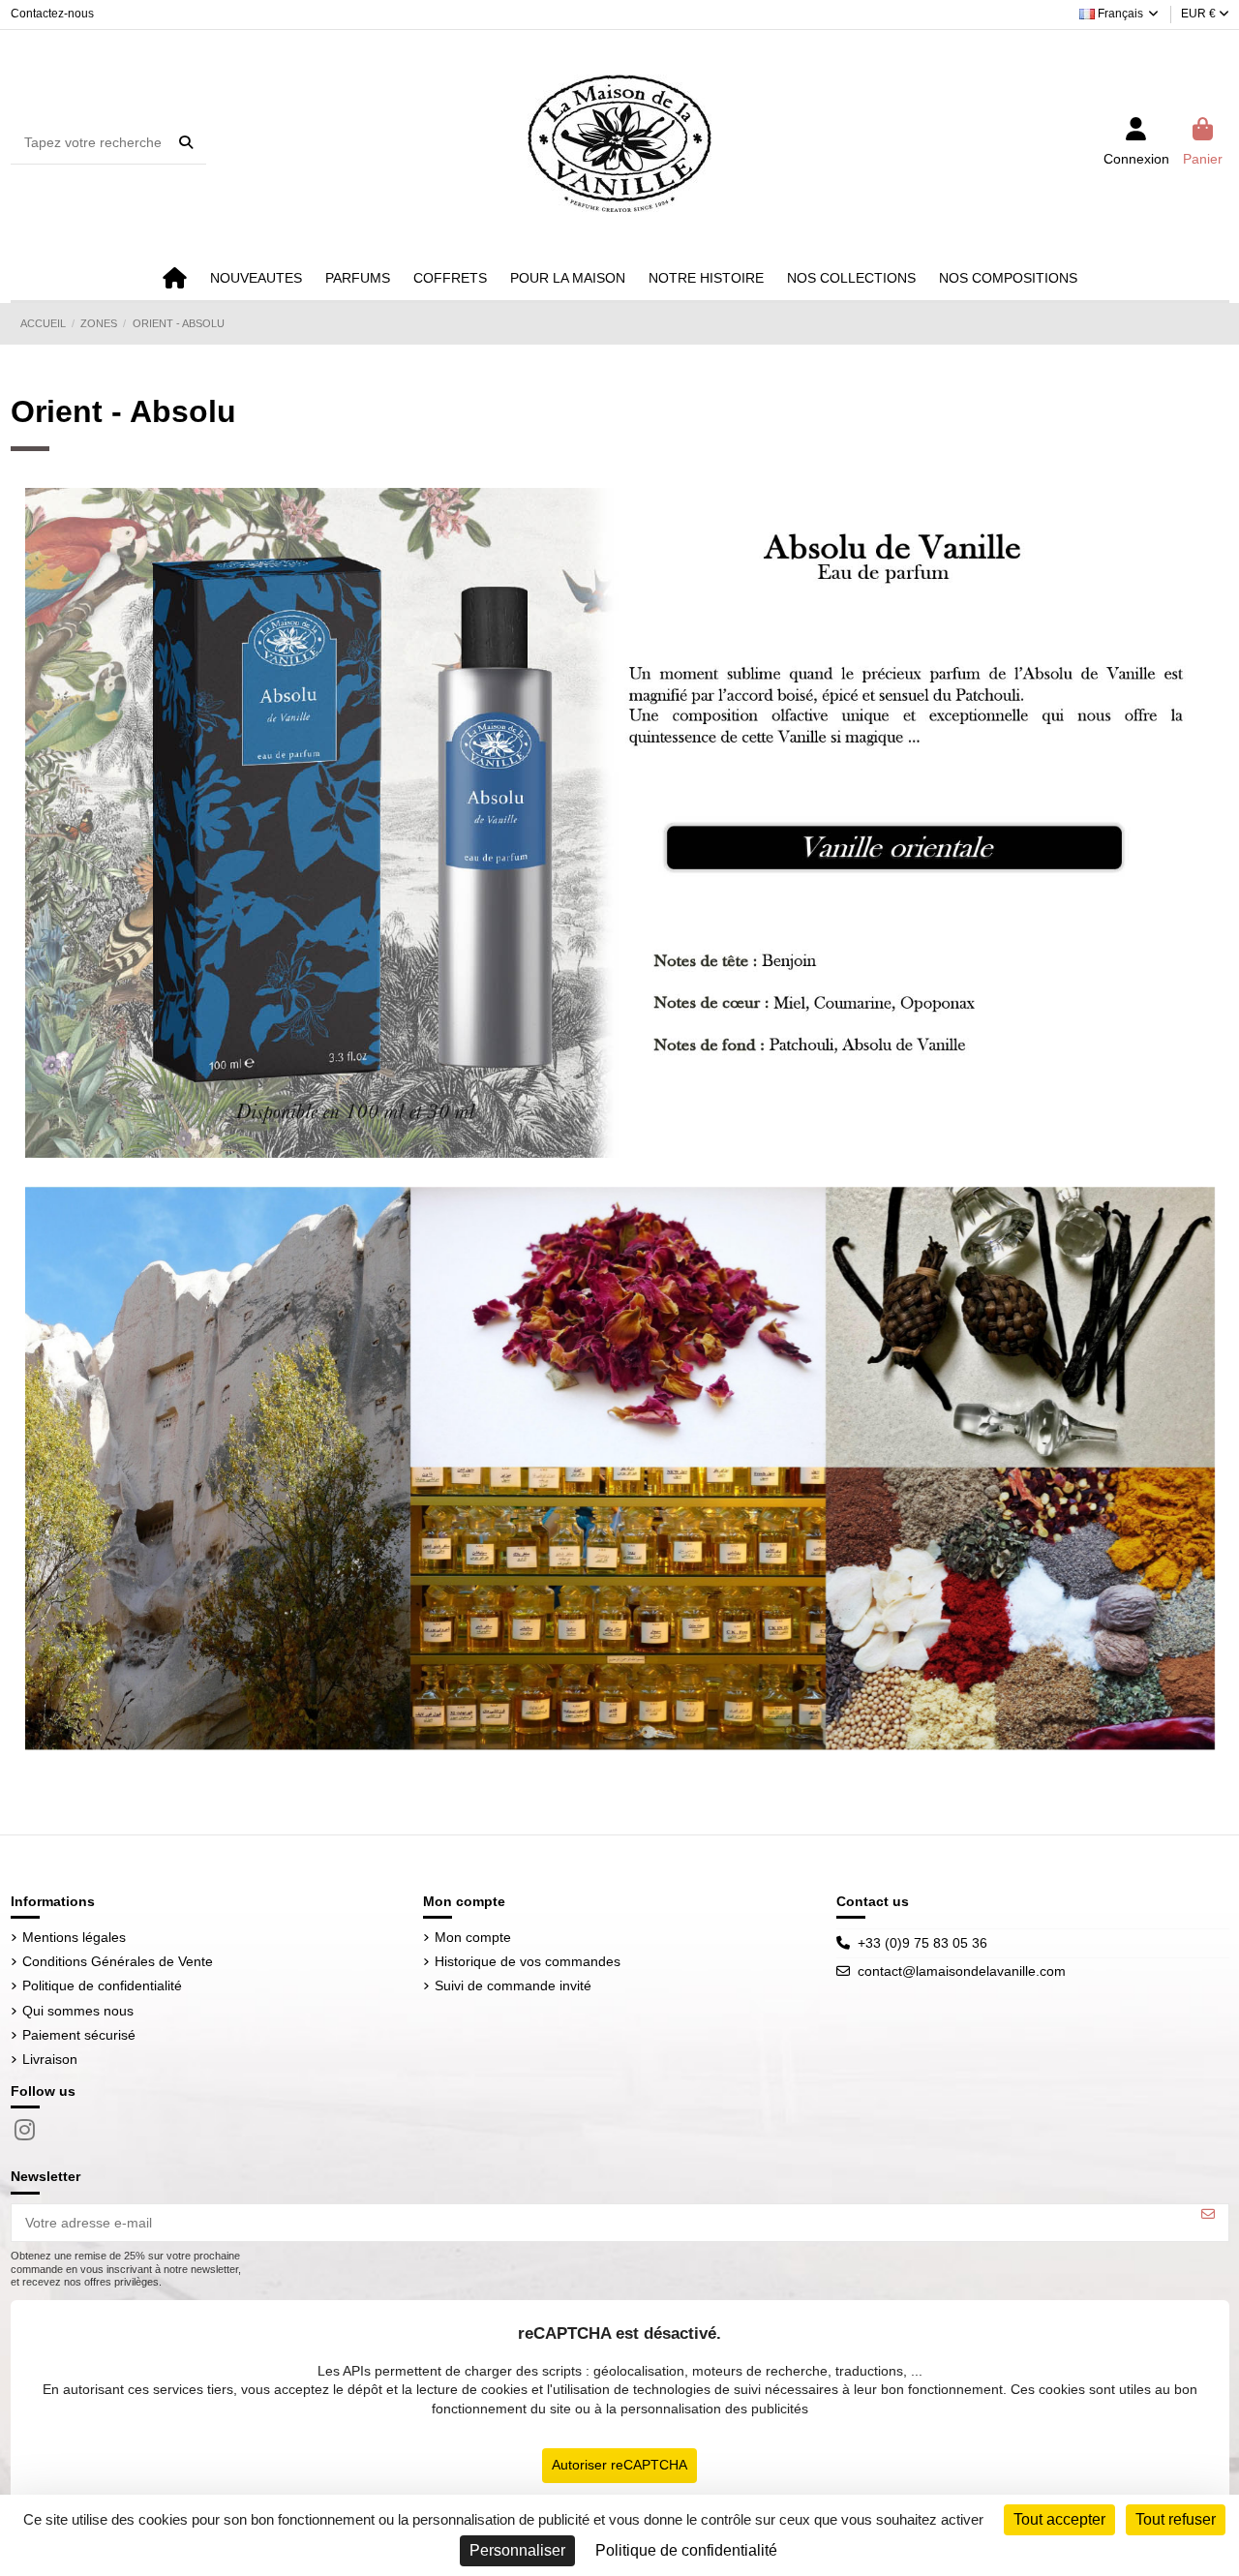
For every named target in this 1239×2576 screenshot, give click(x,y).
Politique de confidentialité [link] (686, 2550)
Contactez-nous (52, 14)
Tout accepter (1059, 2519)
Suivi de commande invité (513, 1985)
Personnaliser (517, 2550)
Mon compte (473, 1937)
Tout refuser (1176, 2519)
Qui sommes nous (78, 2011)
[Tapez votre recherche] (186, 142)
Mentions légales (74, 1937)
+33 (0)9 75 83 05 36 (922, 1943)
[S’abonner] (1208, 2214)
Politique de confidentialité (102, 1985)
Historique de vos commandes (528, 1961)
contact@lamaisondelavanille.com (962, 1971)
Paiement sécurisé (79, 2035)
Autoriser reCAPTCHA (619, 2465)
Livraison (50, 2059)
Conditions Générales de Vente (118, 1961)
